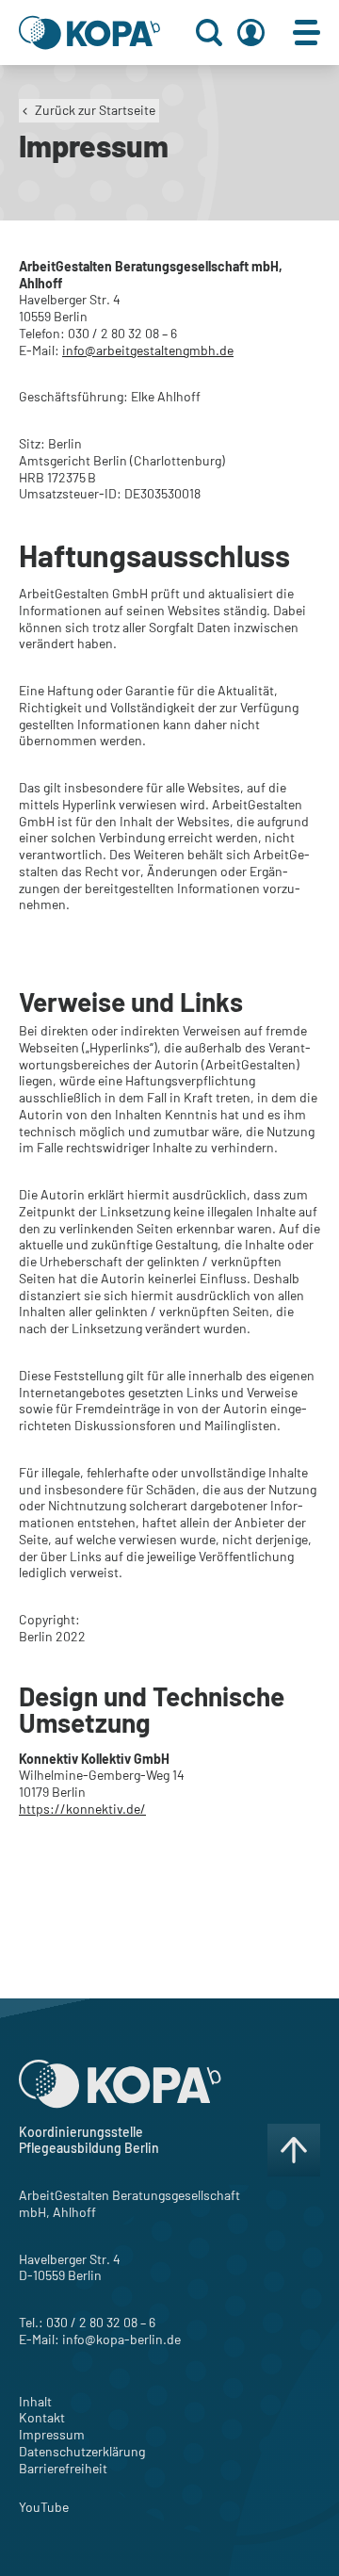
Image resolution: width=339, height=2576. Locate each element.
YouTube (44, 2507)
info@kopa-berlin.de (121, 2339)
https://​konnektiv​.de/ (82, 1809)
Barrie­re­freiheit (63, 2468)
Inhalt (35, 2401)
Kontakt (42, 2417)
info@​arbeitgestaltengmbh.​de (148, 350)
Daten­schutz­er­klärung (82, 2451)
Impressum (52, 2434)
